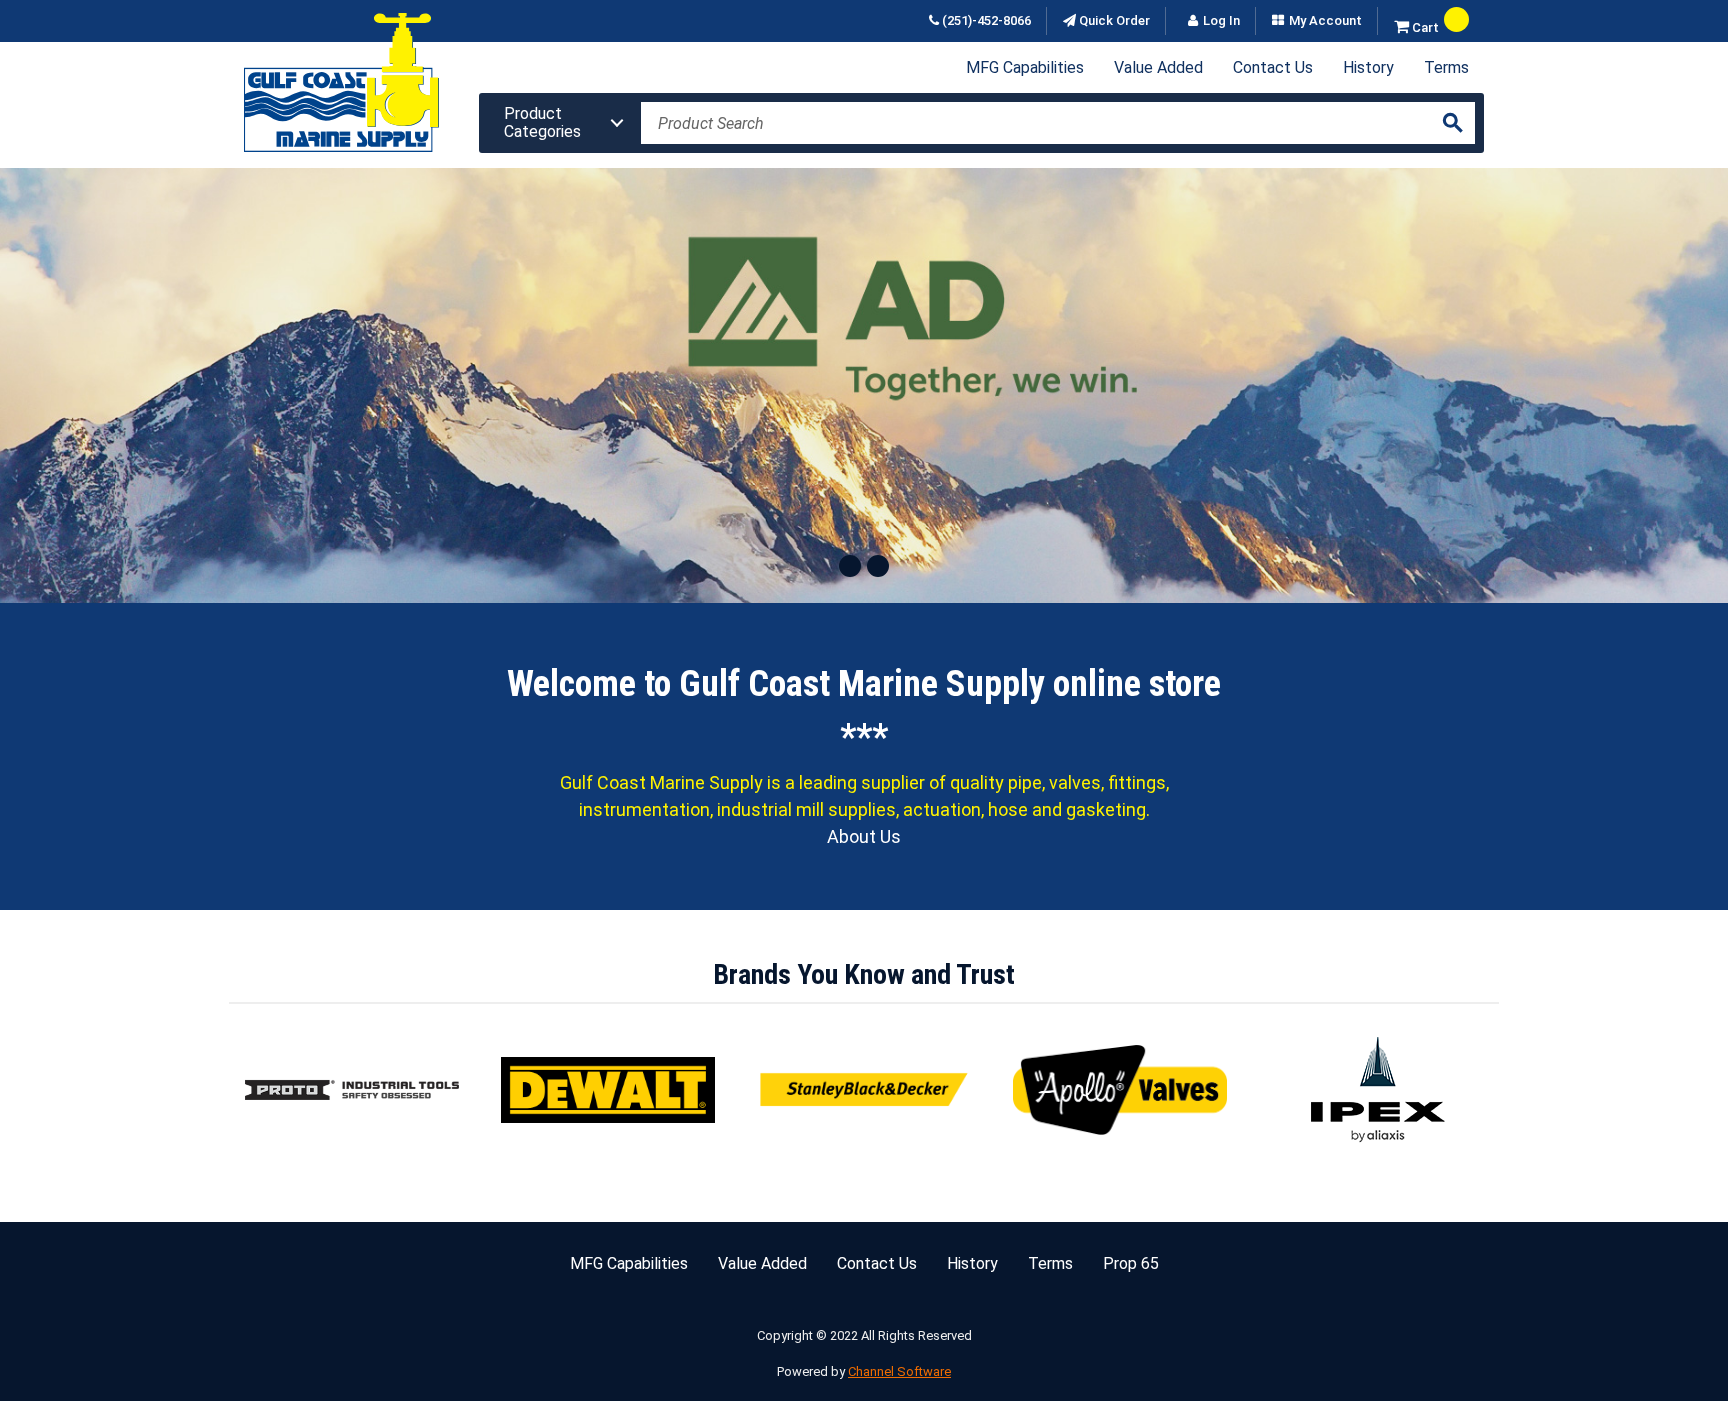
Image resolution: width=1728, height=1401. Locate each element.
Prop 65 (1131, 1263)
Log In (1221, 21)
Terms (1446, 67)
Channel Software (899, 1371)
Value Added (1158, 67)
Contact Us (1273, 67)
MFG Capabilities (1025, 67)
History (1368, 67)
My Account (1325, 21)
